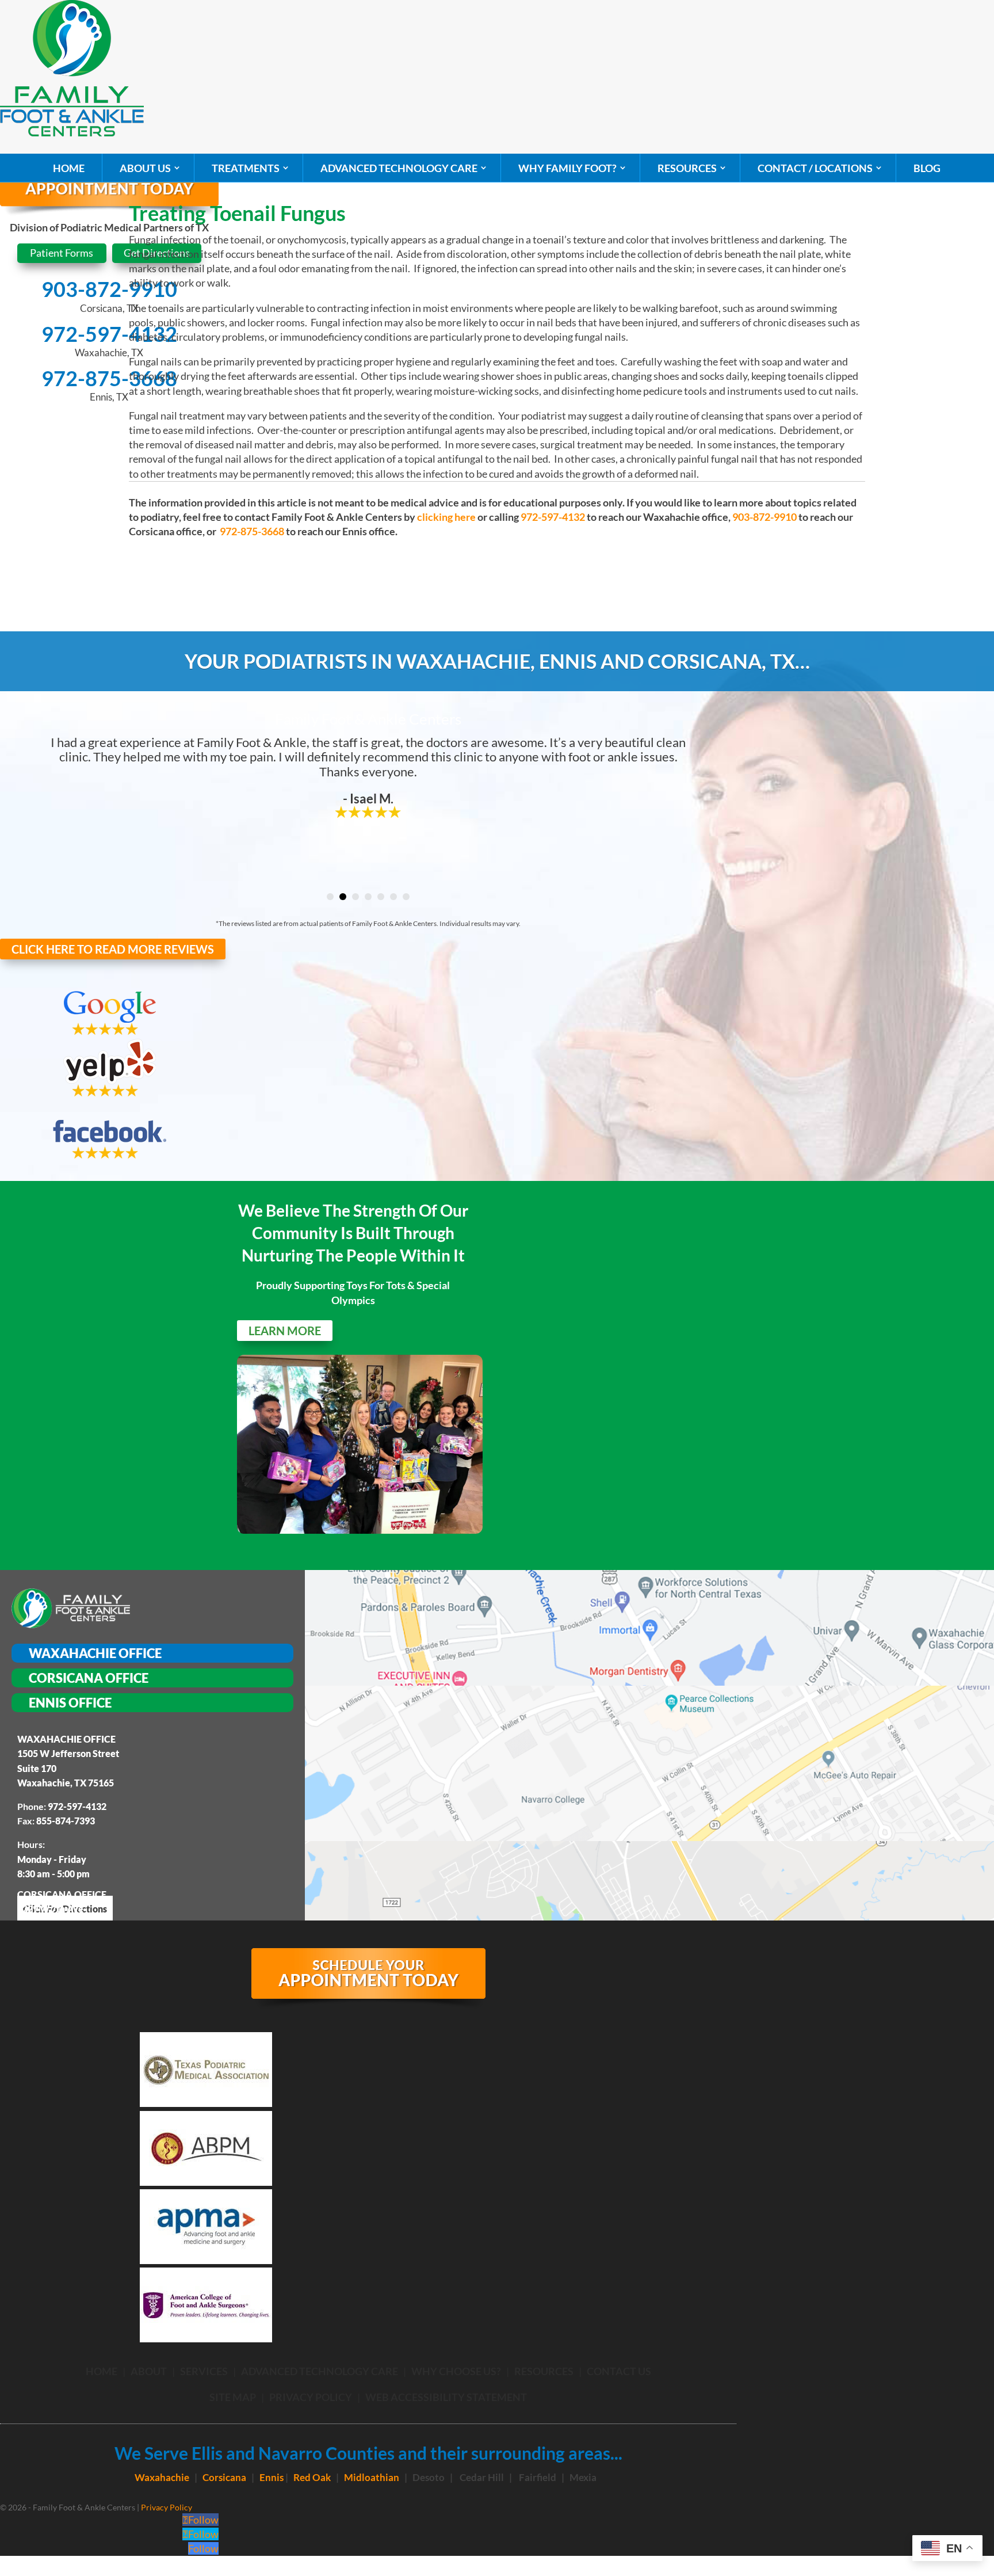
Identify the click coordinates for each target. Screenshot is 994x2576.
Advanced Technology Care (399, 168)
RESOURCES (544, 2371)
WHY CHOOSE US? (456, 2371)
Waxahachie (162, 2477)
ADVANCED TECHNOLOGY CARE (320, 2371)
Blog (927, 168)
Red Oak (312, 2477)
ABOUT (149, 2371)
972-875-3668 (109, 378)
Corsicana (224, 2477)
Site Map (233, 2397)
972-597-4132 (109, 334)
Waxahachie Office (95, 1653)
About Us (145, 168)
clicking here (446, 517)
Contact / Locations (815, 168)
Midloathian (372, 2477)
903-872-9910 (109, 289)
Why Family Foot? (567, 168)
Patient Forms (62, 253)
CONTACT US (619, 2371)
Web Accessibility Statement (446, 2397)
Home (69, 168)
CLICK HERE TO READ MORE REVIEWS (113, 949)
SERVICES (204, 2371)
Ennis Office (70, 1703)
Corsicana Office (89, 1678)
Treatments (246, 168)
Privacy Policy (311, 2397)
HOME (102, 2371)
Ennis (272, 2477)
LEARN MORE (285, 1331)
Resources (687, 168)
